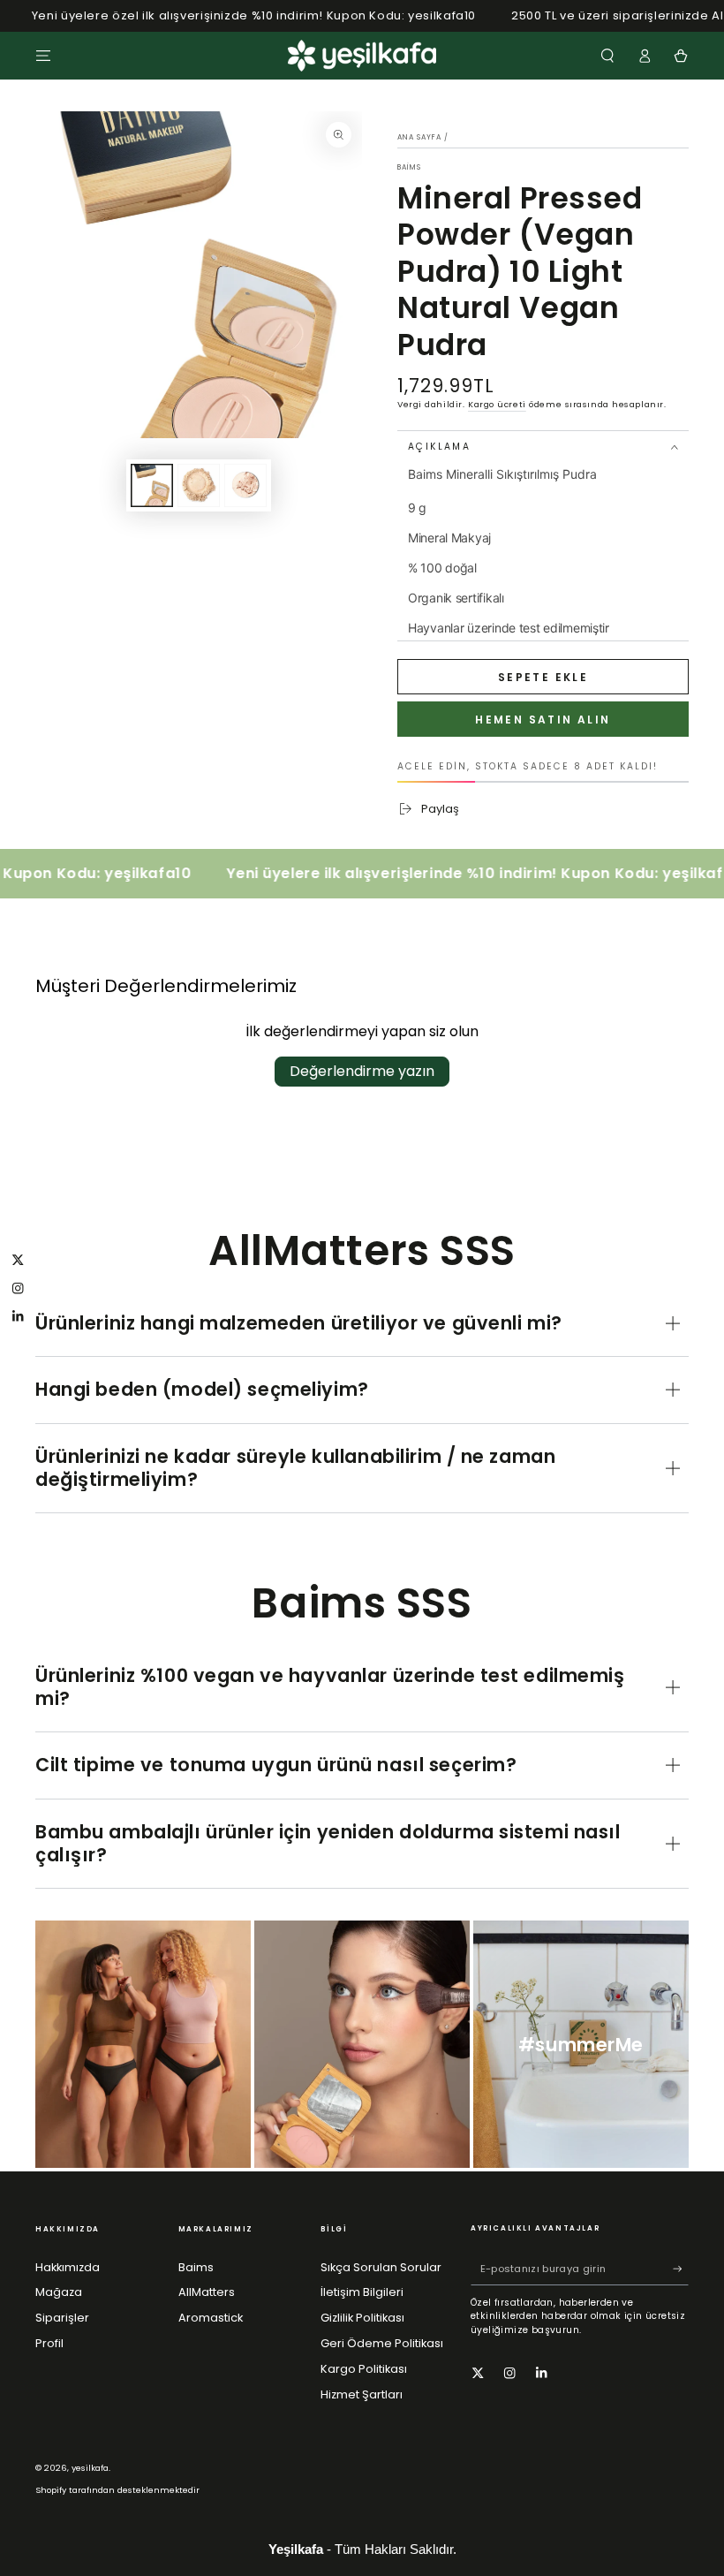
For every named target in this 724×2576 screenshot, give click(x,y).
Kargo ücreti (497, 404)
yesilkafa (90, 2468)
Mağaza (59, 2292)
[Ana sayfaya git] (362, 56)
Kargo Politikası (364, 2369)
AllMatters (207, 2292)
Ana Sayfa (419, 137)
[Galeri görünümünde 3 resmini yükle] (245, 485)
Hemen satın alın (543, 720)
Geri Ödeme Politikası (382, 2343)
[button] (607, 55)
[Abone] (681, 2269)
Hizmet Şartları (362, 2394)
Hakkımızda (68, 2267)
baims (409, 167)
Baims (196, 2267)
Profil (49, 2343)
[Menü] (43, 55)
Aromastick (211, 2318)
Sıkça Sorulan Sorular (381, 2267)
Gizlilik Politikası (362, 2318)
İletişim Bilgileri (362, 2292)
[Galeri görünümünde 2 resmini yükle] (199, 485)
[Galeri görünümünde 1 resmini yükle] (152, 485)
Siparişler (62, 2318)
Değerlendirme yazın (362, 1071)
